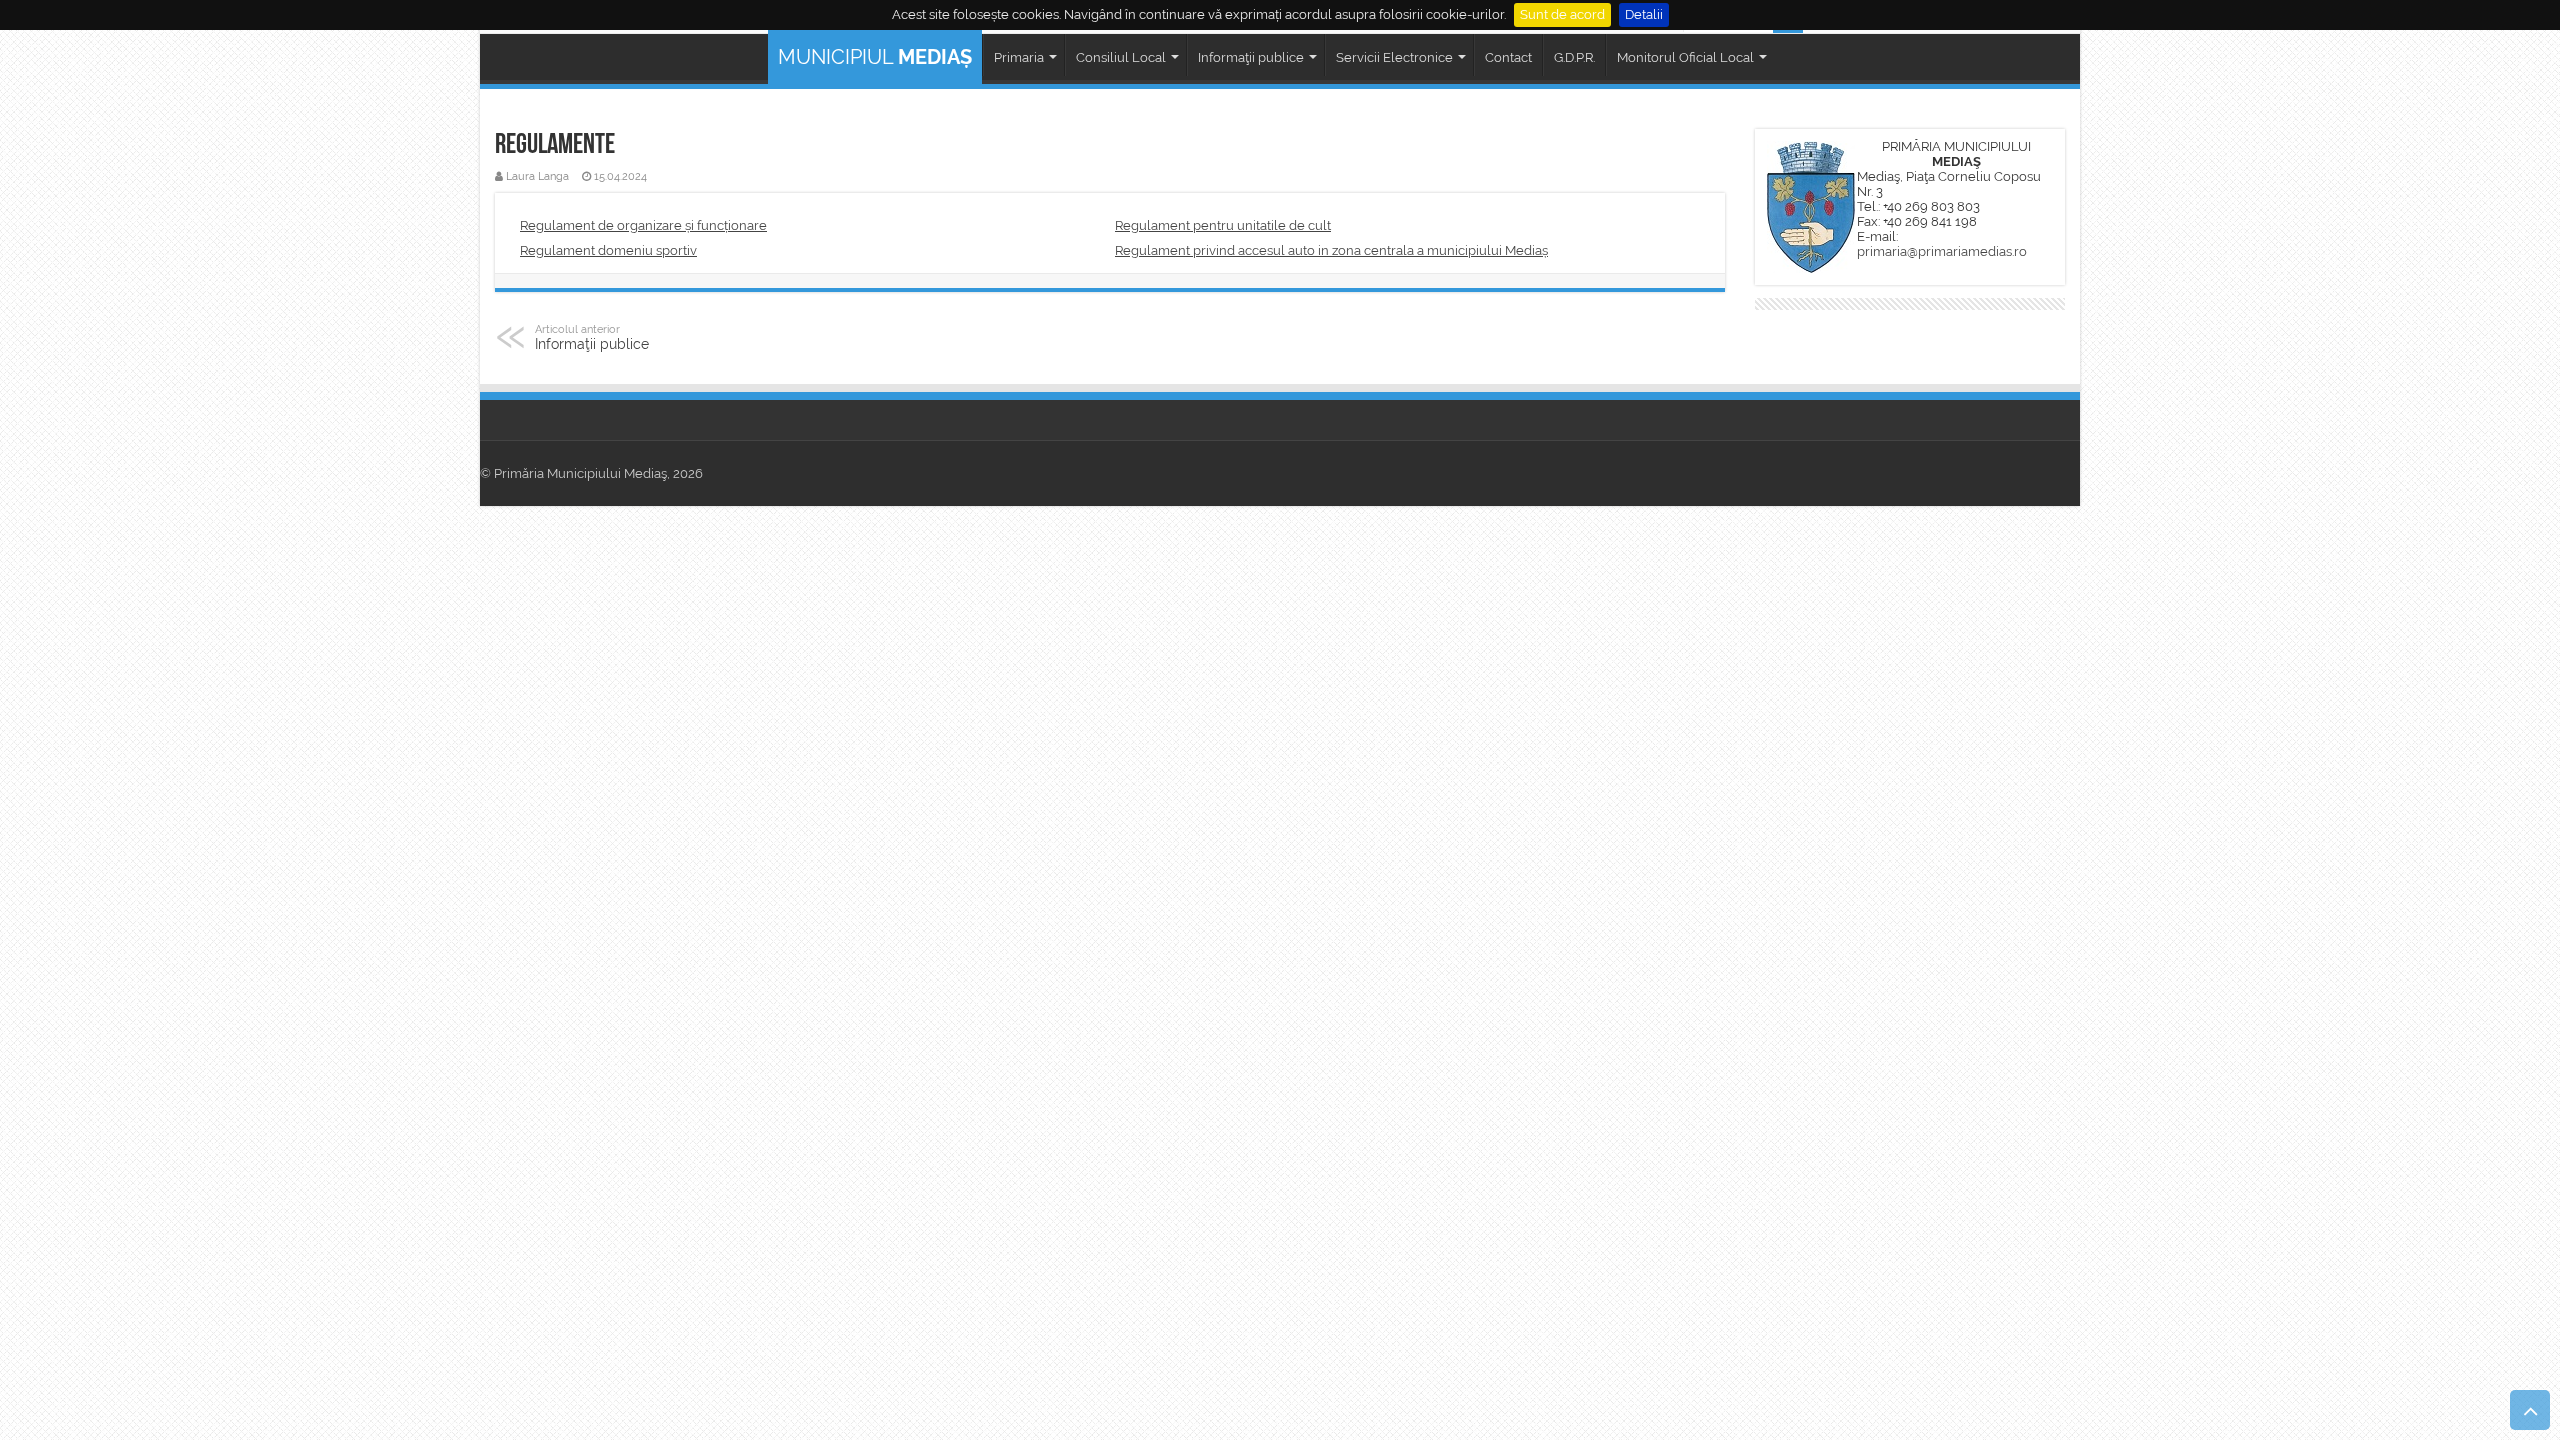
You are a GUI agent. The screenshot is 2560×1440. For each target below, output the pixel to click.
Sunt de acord (1562, 14)
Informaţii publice (592, 337)
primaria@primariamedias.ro (1942, 251)
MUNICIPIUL (875, 57)
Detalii (1644, 14)
